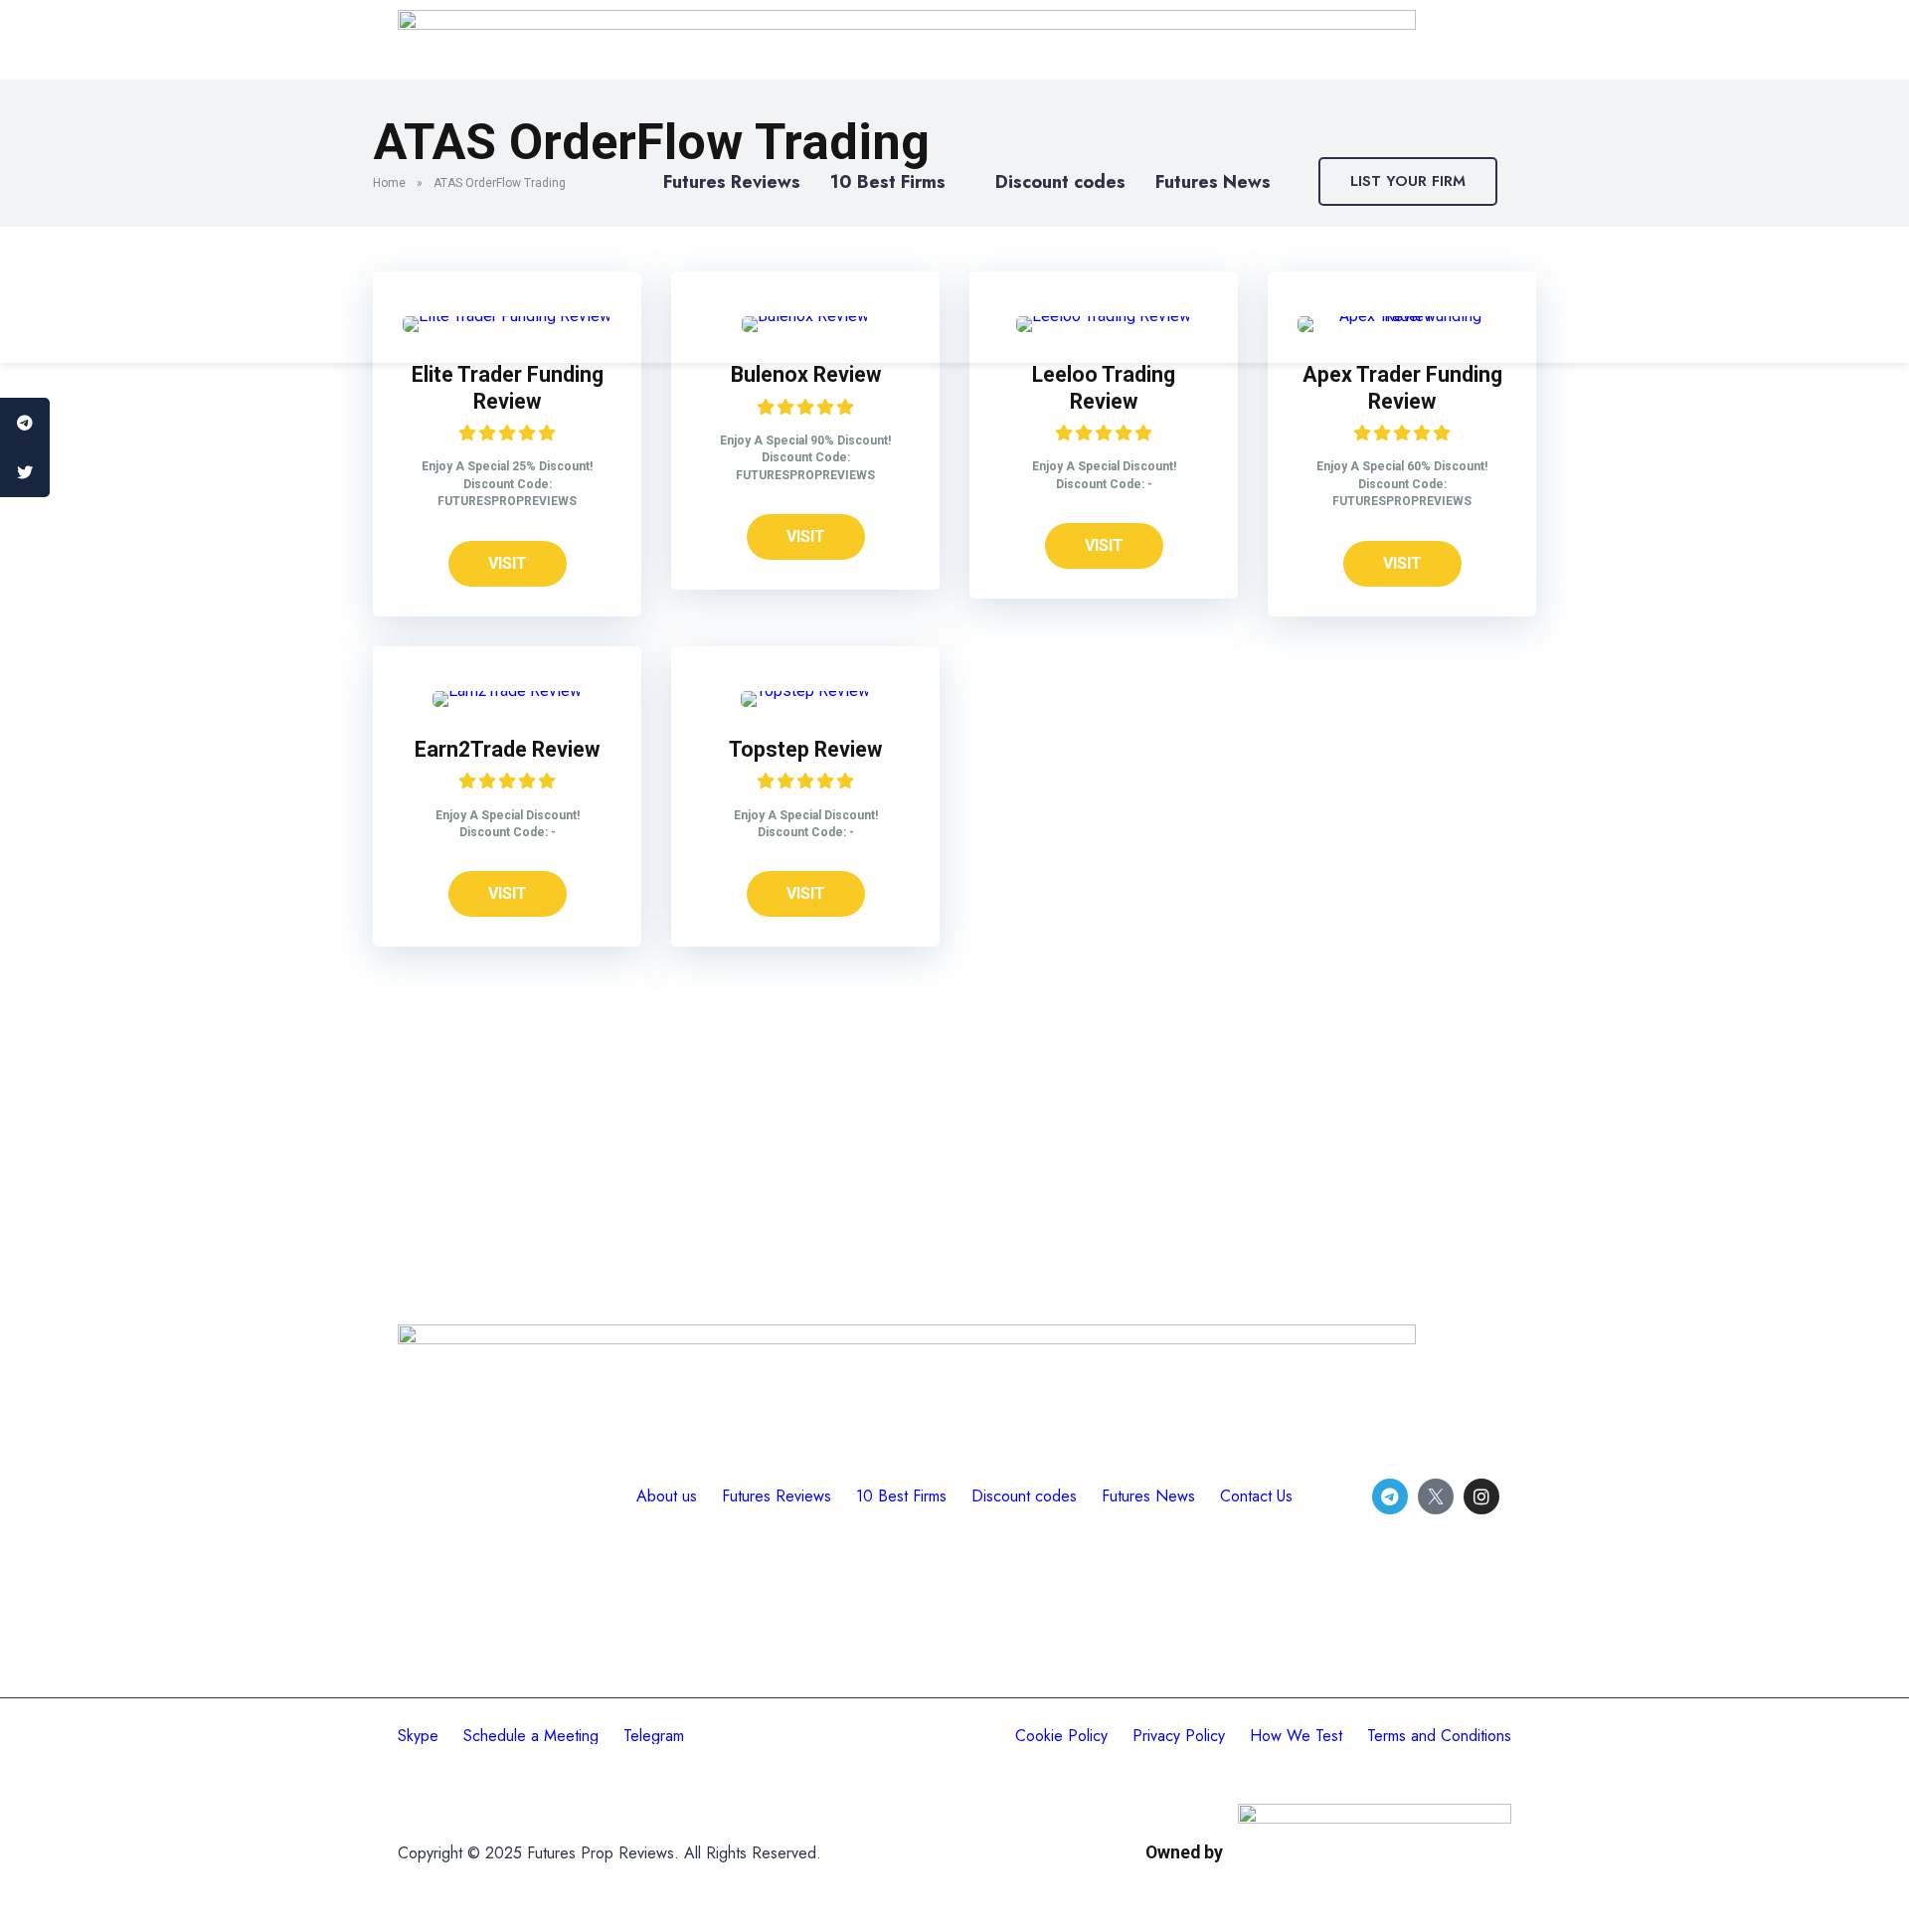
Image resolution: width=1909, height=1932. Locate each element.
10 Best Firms (888, 182)
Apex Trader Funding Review (1402, 388)
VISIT (508, 563)
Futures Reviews (732, 182)
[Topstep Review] (805, 691)
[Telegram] (1390, 1496)
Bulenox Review (806, 374)
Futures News (1213, 182)
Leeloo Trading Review (1104, 388)
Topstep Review (805, 749)
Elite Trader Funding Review (508, 388)
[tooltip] (25, 423)
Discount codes (1060, 182)
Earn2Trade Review (507, 749)
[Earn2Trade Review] (507, 691)
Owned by (1184, 1852)
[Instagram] (1481, 1496)
